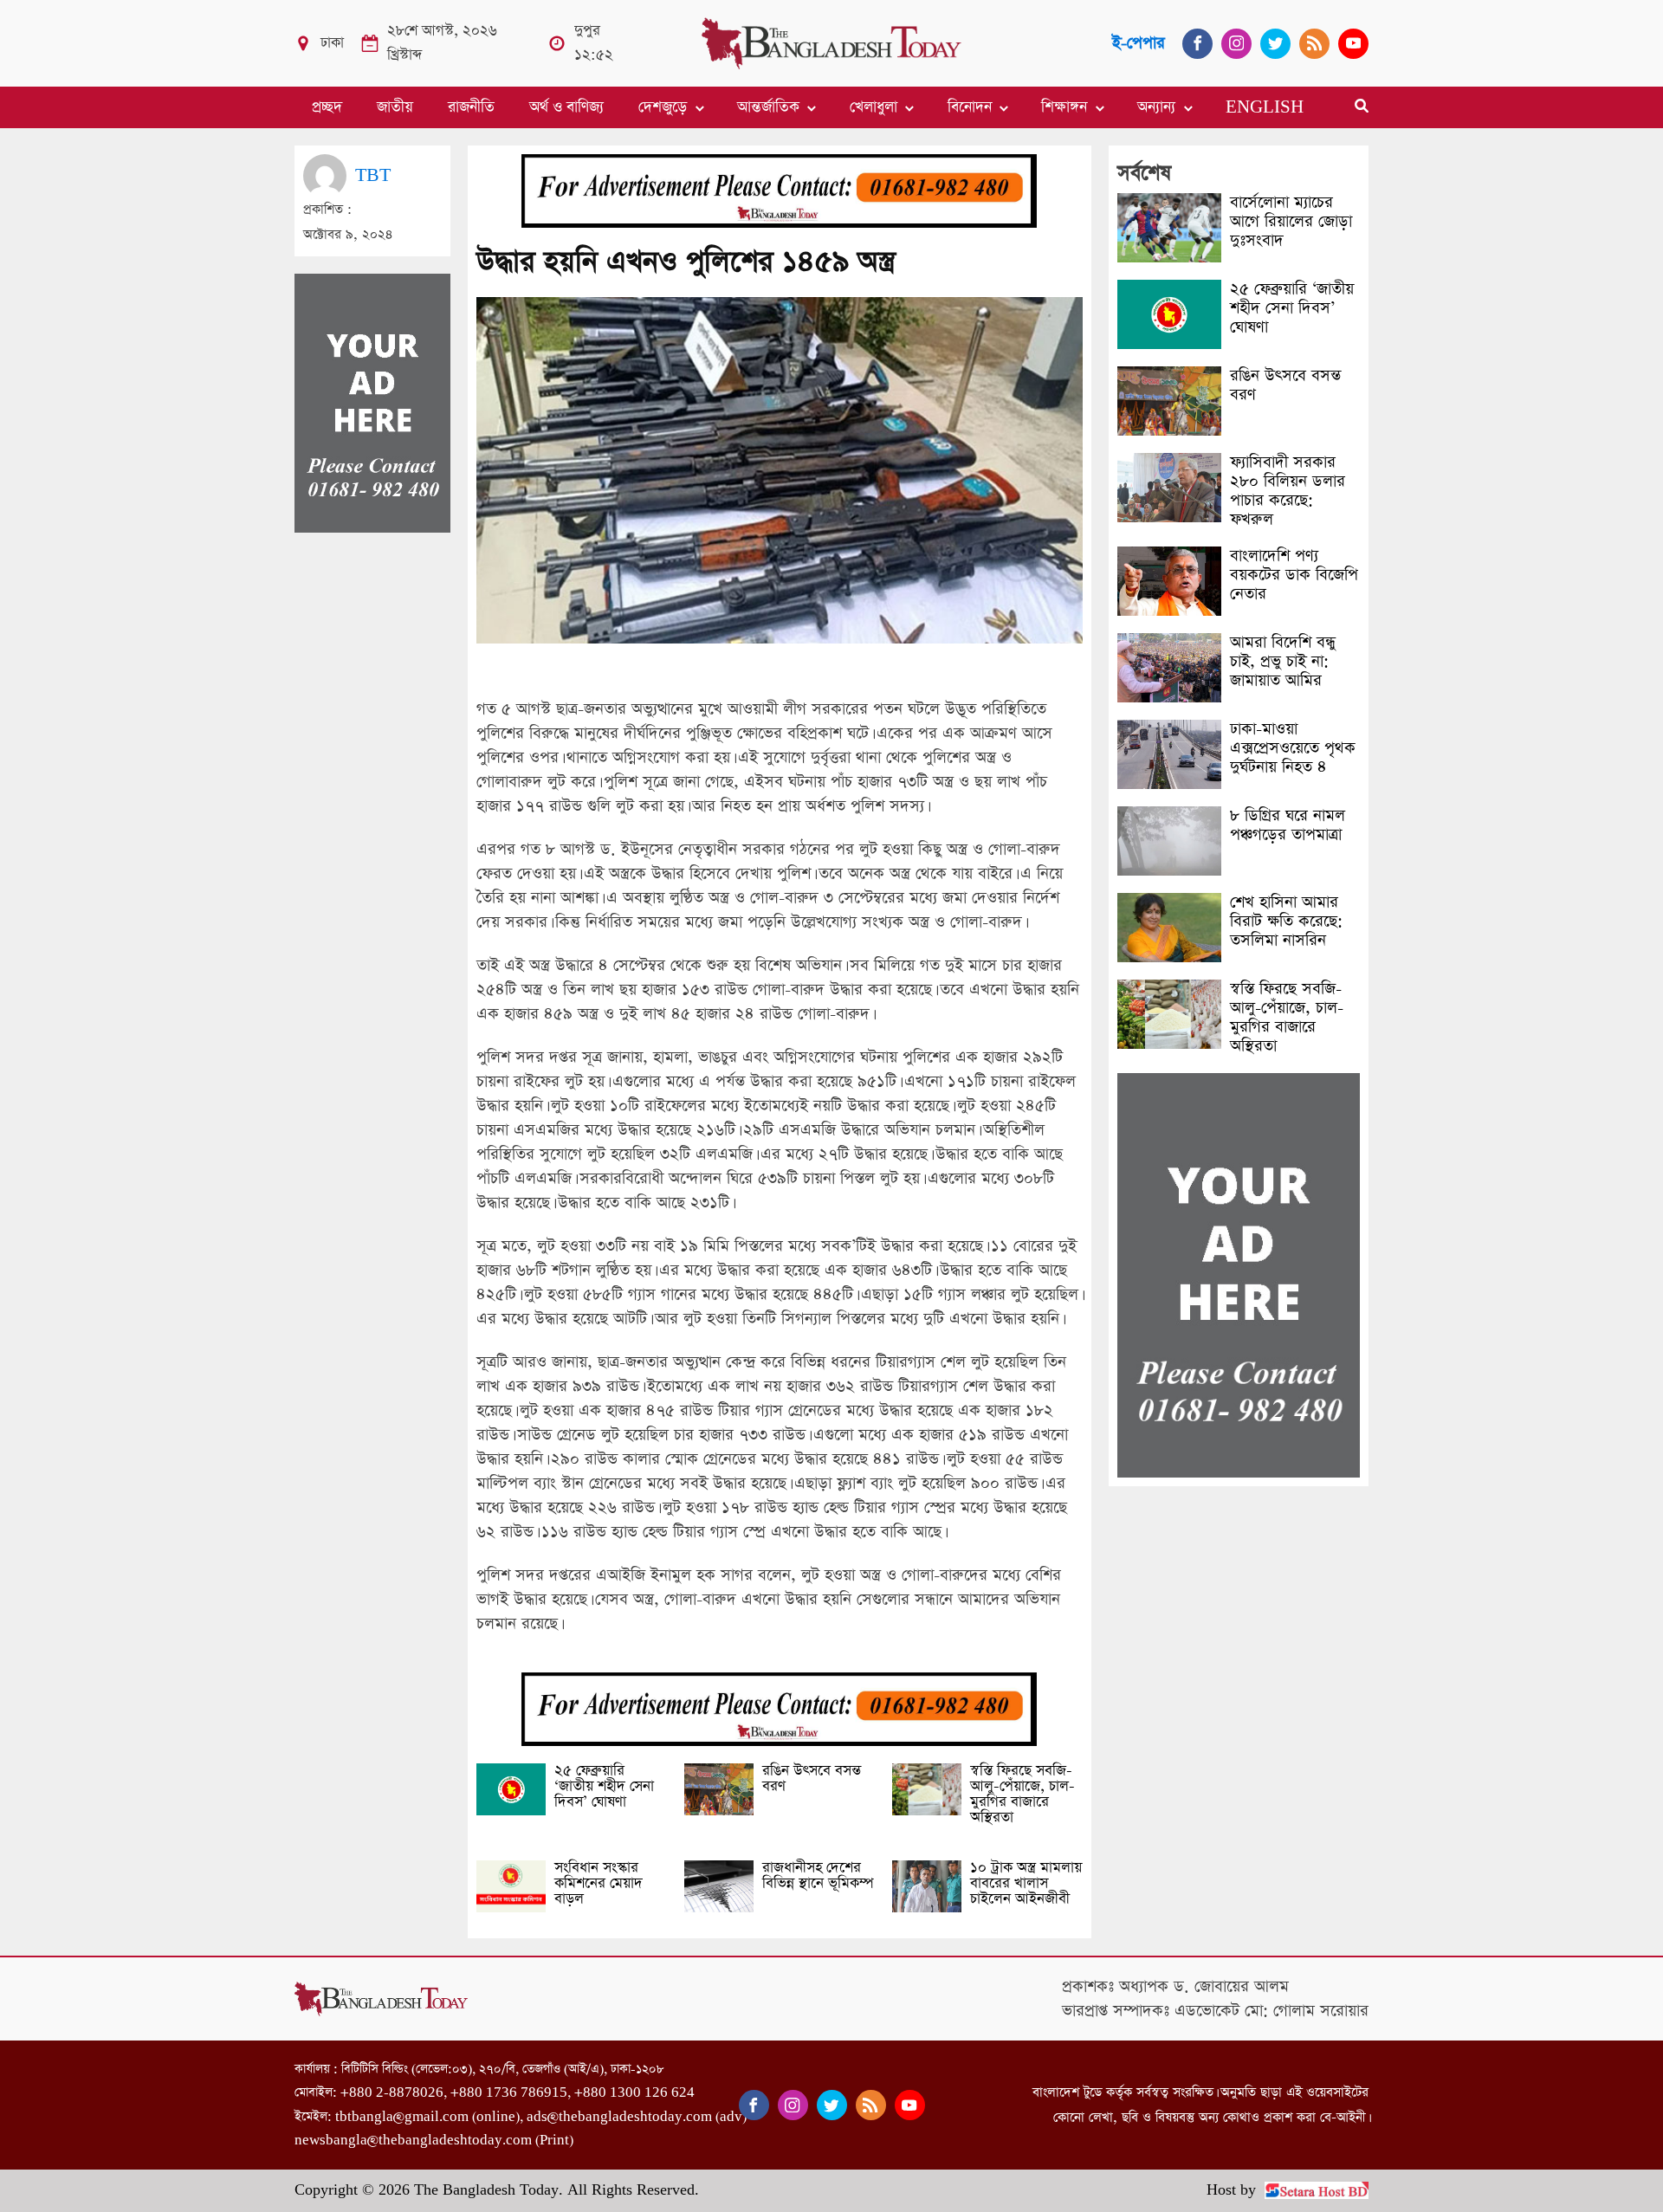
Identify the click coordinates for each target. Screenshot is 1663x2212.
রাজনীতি (471, 107)
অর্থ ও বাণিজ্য (566, 107)
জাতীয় (395, 107)
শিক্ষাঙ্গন (1064, 107)
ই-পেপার (1139, 43)
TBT (373, 175)
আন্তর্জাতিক (768, 107)
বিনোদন (970, 107)
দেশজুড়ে (663, 107)
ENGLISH (1265, 107)
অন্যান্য (1156, 107)
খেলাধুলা (874, 107)
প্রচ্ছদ (327, 107)
